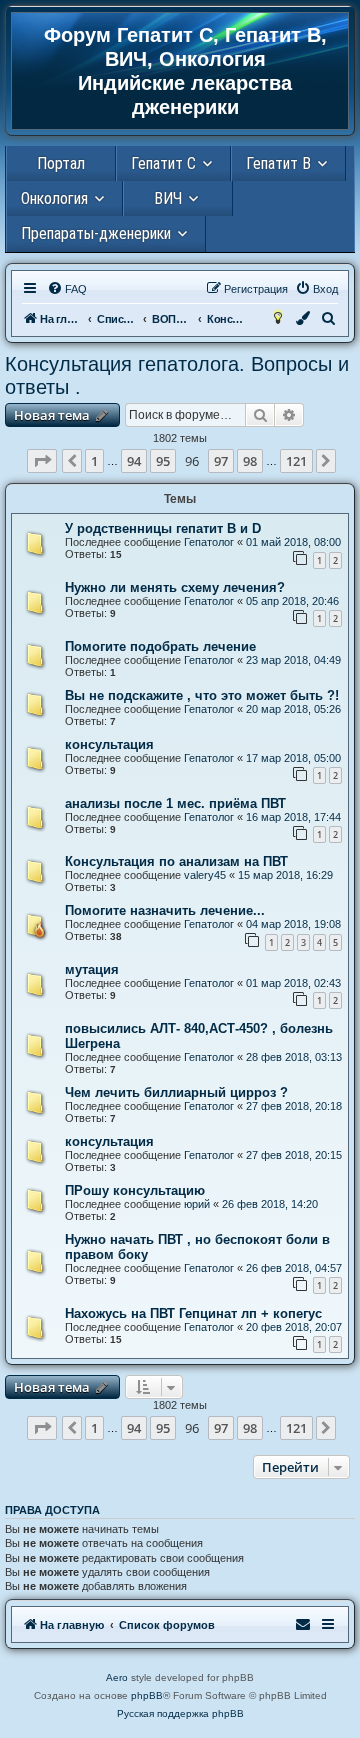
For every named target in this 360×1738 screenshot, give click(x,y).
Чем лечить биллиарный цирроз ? (176, 1092)
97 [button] (221, 461)
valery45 (205, 875)
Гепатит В (278, 163)
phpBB (147, 1695)
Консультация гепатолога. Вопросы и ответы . (177, 375)
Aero (117, 1677)
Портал (61, 163)
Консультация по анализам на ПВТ (176, 861)
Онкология (54, 198)
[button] (42, 461)
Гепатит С (163, 163)
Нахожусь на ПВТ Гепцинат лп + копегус (193, 1313)
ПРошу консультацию (135, 1190)
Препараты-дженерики (96, 233)
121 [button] (296, 461)
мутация (92, 969)
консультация (109, 744)
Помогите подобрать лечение (160, 646)
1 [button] (94, 461)
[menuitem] (67, 289)
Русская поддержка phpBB (180, 1713)
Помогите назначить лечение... (165, 910)
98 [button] (250, 461)
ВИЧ (168, 198)
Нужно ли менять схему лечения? (175, 587)
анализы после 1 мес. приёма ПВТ (175, 803)
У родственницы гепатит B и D (163, 528)
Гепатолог (209, 542)
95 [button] (163, 461)
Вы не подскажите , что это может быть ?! (202, 695)
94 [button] (134, 461)
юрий (197, 1204)
